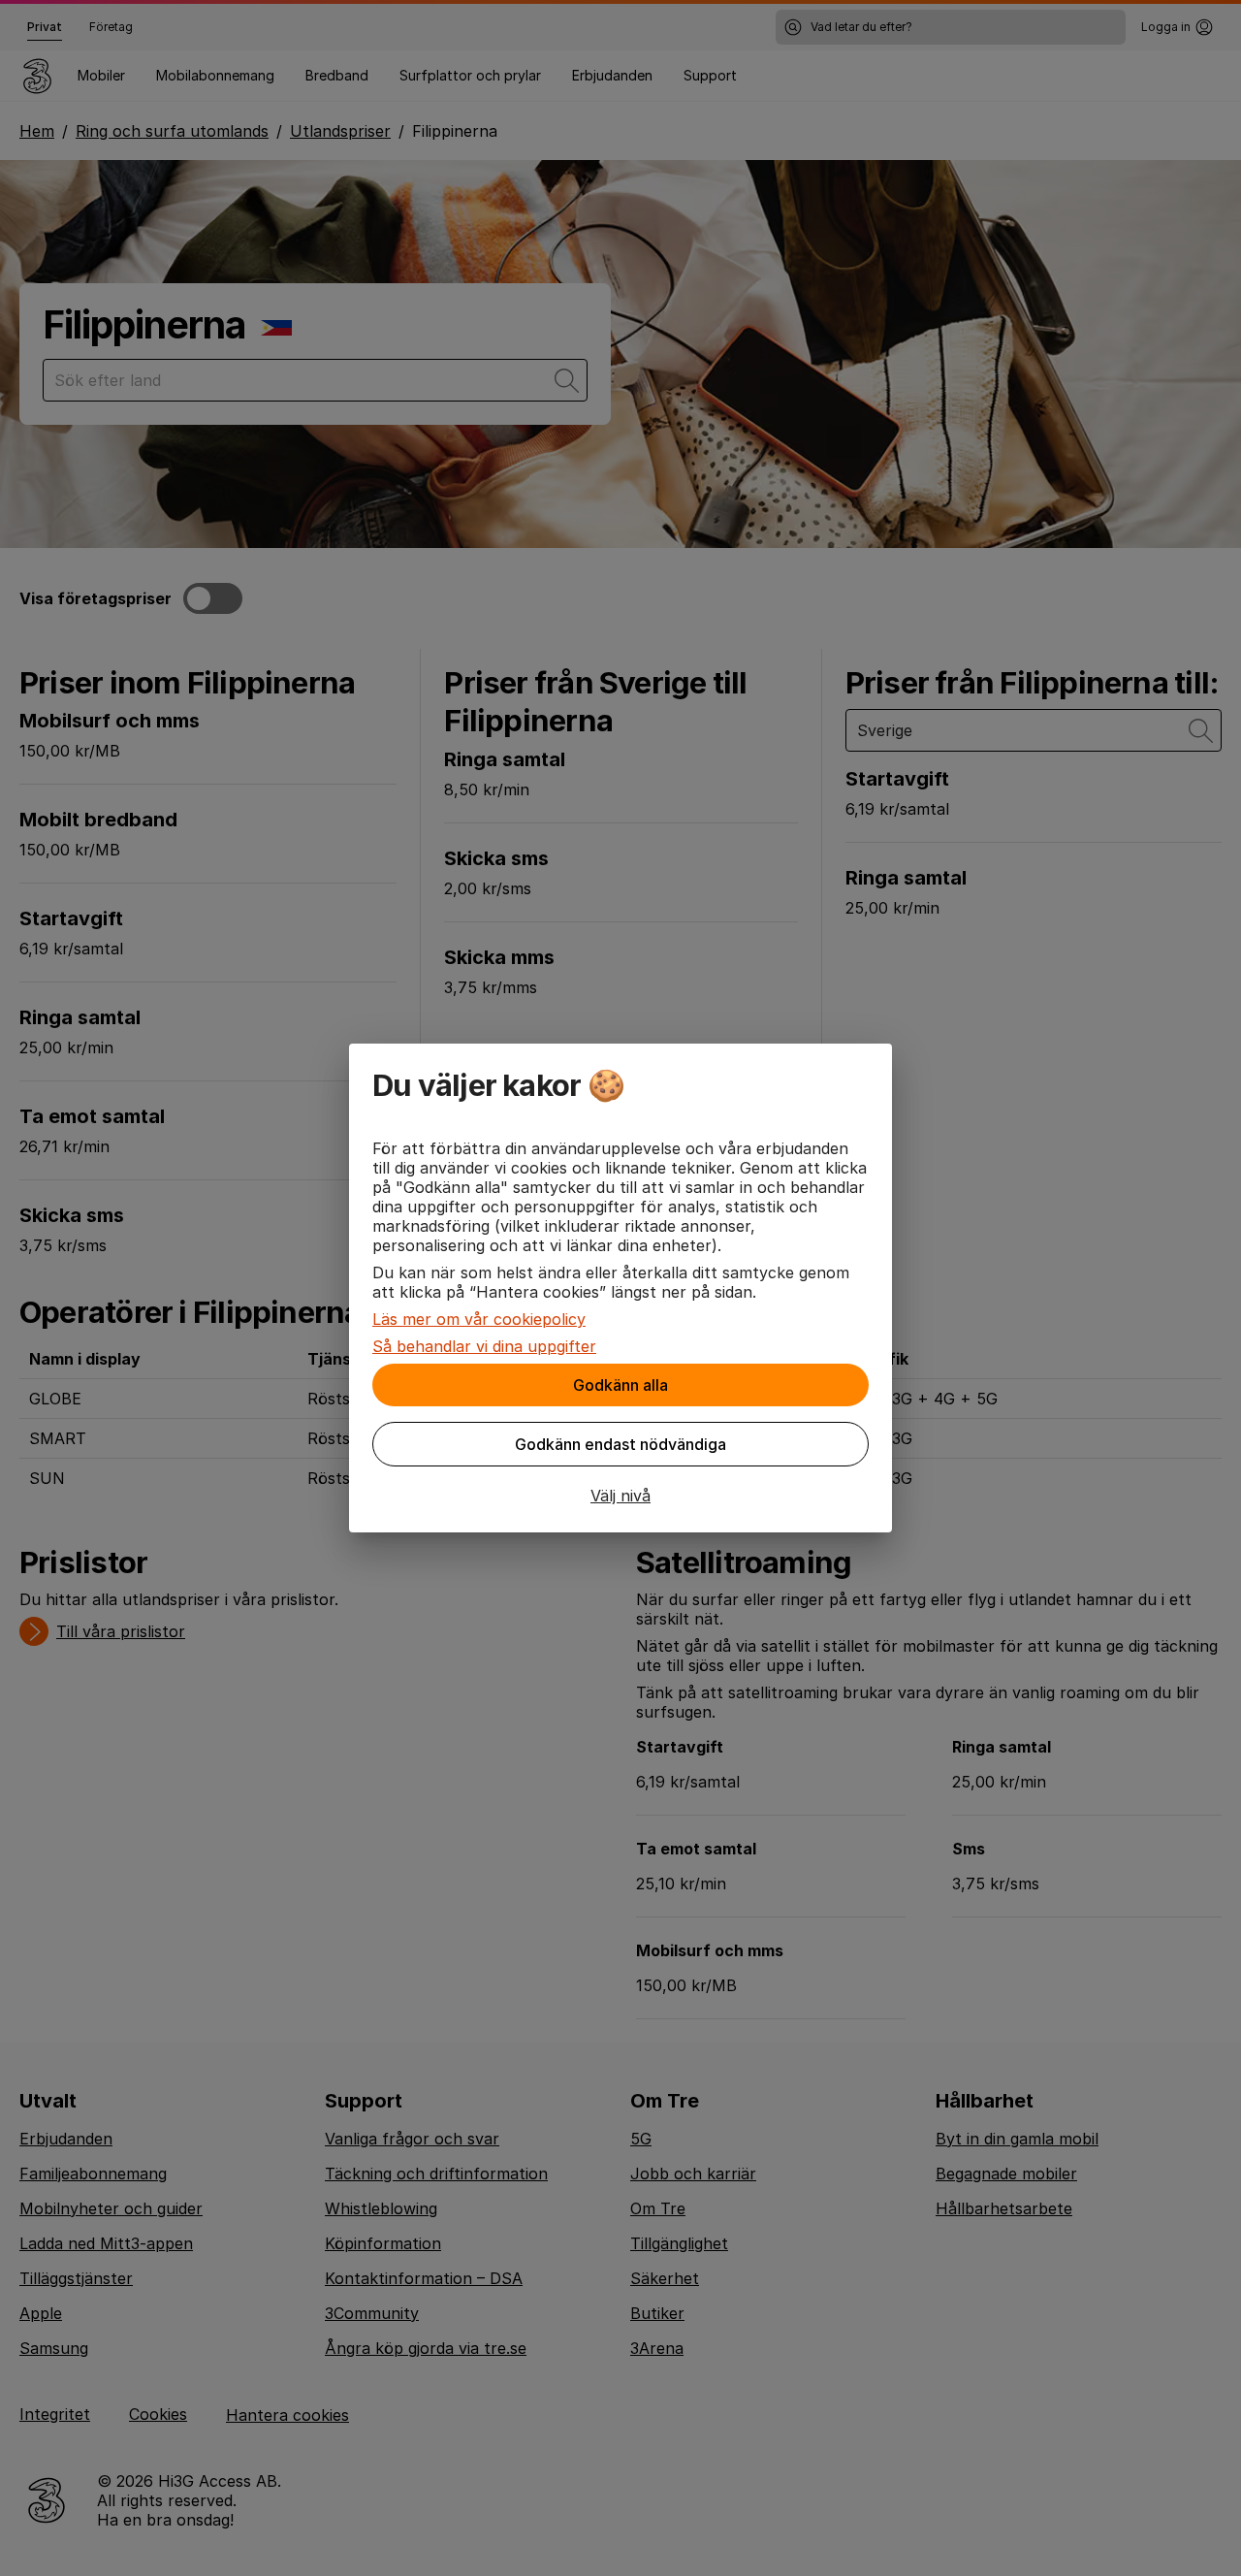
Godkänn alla (620, 1385)
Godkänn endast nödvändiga (620, 1444)
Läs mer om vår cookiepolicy (479, 1319)
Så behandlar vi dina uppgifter (484, 1346)
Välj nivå (620, 1496)
